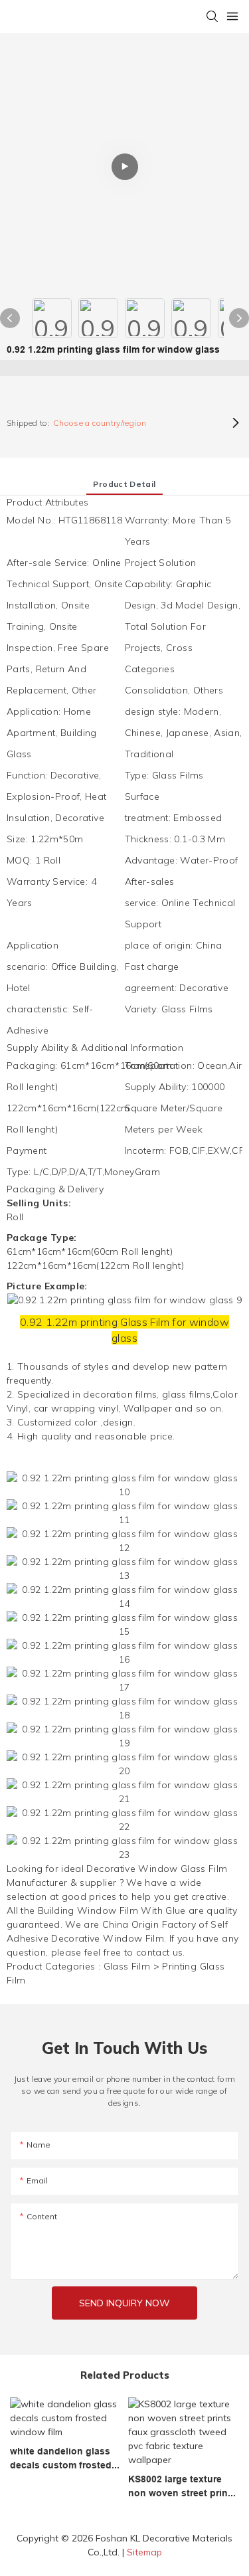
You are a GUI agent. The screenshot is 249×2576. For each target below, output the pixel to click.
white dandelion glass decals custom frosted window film (61, 2459)
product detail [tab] (124, 484)
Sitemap (144, 2552)
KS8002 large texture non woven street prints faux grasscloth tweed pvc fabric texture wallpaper (182, 2487)
